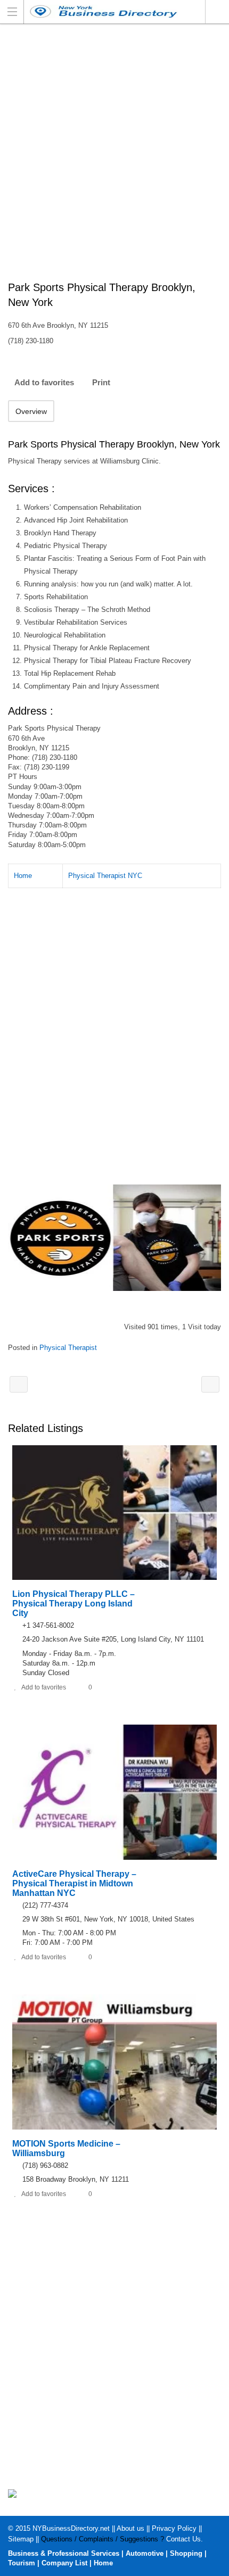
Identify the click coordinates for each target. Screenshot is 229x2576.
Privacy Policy (174, 2528)
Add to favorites (44, 382)
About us (130, 2528)
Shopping (186, 2553)
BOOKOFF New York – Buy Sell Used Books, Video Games (19, 1384)
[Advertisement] (114, 158)
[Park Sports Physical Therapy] (114, 1238)
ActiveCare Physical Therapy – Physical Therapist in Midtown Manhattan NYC (74, 1883)
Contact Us (183, 2539)
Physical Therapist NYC (105, 876)
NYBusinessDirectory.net (71, 2528)
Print (101, 382)
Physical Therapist (68, 1348)
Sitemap (21, 2539)
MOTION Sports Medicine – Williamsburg (210, 1384)
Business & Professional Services (64, 2553)
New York (217, 12)
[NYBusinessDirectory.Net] (104, 11)
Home (23, 876)
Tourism (22, 2563)
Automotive (145, 2553)
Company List (64, 2563)
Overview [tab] (31, 411)
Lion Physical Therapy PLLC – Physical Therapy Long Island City (73, 1604)
